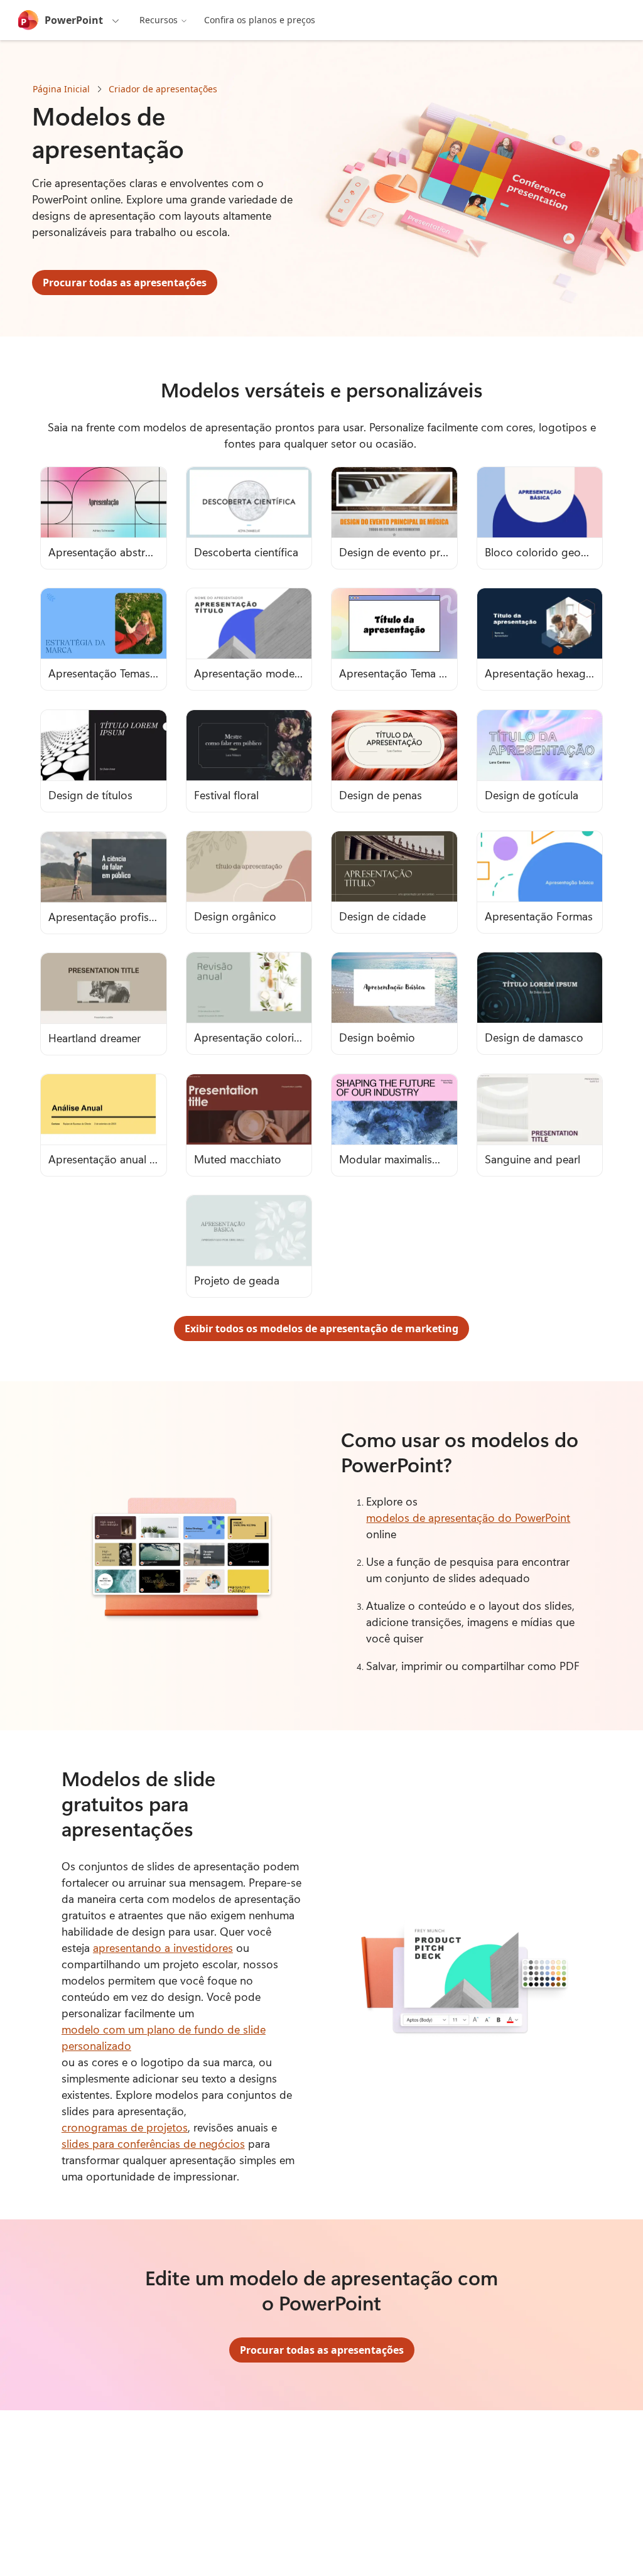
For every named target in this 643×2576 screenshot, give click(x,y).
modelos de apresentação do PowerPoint (468, 1517)
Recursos (159, 20)
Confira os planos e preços (260, 20)
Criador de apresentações (163, 89)
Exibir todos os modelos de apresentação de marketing (321, 1328)
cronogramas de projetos (125, 2127)
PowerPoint (74, 20)
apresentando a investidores (163, 1948)
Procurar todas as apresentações (125, 283)
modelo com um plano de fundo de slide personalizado (164, 2037)
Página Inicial (61, 89)
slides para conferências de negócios (153, 2143)
